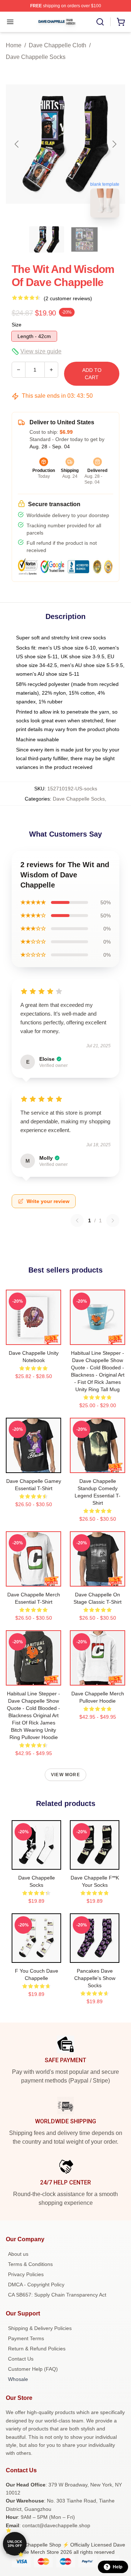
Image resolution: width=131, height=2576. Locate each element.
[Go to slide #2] (84, 239)
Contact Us (21, 2359)
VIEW (34, 1338)
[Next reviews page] (113, 1220)
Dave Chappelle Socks (36, 57)
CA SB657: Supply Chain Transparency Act (57, 2295)
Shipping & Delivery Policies (40, 2328)
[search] (100, 22)
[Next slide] (114, 144)
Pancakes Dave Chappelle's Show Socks (95, 1978)
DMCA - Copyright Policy (36, 2285)
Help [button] (118, 2567)
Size (17, 325)
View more (65, 1775)
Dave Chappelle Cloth (57, 45)
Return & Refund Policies (37, 2349)
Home (14, 45)
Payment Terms (26, 2338)
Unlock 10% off (15, 2544)
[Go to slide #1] (47, 239)
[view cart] (121, 22)
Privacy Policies (26, 2274)
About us (18, 2254)
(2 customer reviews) (68, 298)
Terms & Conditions (30, 2264)
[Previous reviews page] (77, 1220)
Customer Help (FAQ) (33, 2369)
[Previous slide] (17, 144)
